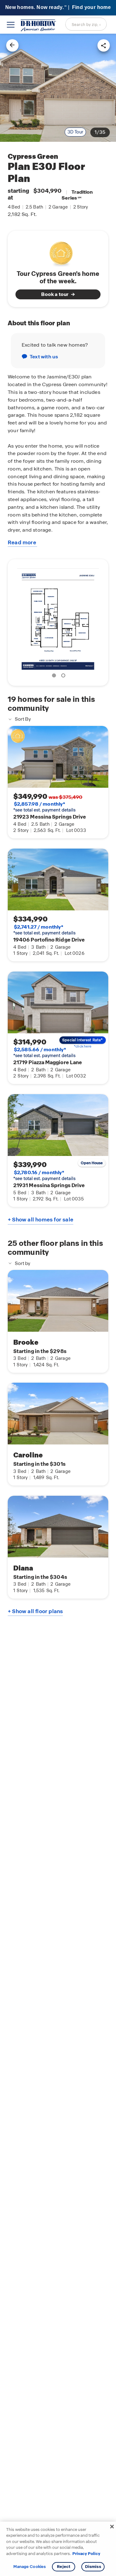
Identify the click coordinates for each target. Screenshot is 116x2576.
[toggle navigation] (11, 25)
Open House (92, 1163)
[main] (58, 1305)
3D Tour (75, 132)
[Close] (112, 2527)
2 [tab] (64, 677)
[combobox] (86, 24)
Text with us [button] (44, 357)
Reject (64, 2567)
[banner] (58, 8)
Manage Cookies (30, 2567)
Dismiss (93, 2567)
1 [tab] (55, 677)
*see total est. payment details (44, 807)
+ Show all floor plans (35, 1611)
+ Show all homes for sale (41, 1220)
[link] (58, 88)
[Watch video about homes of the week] (58, 252)
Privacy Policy (86, 2554)
